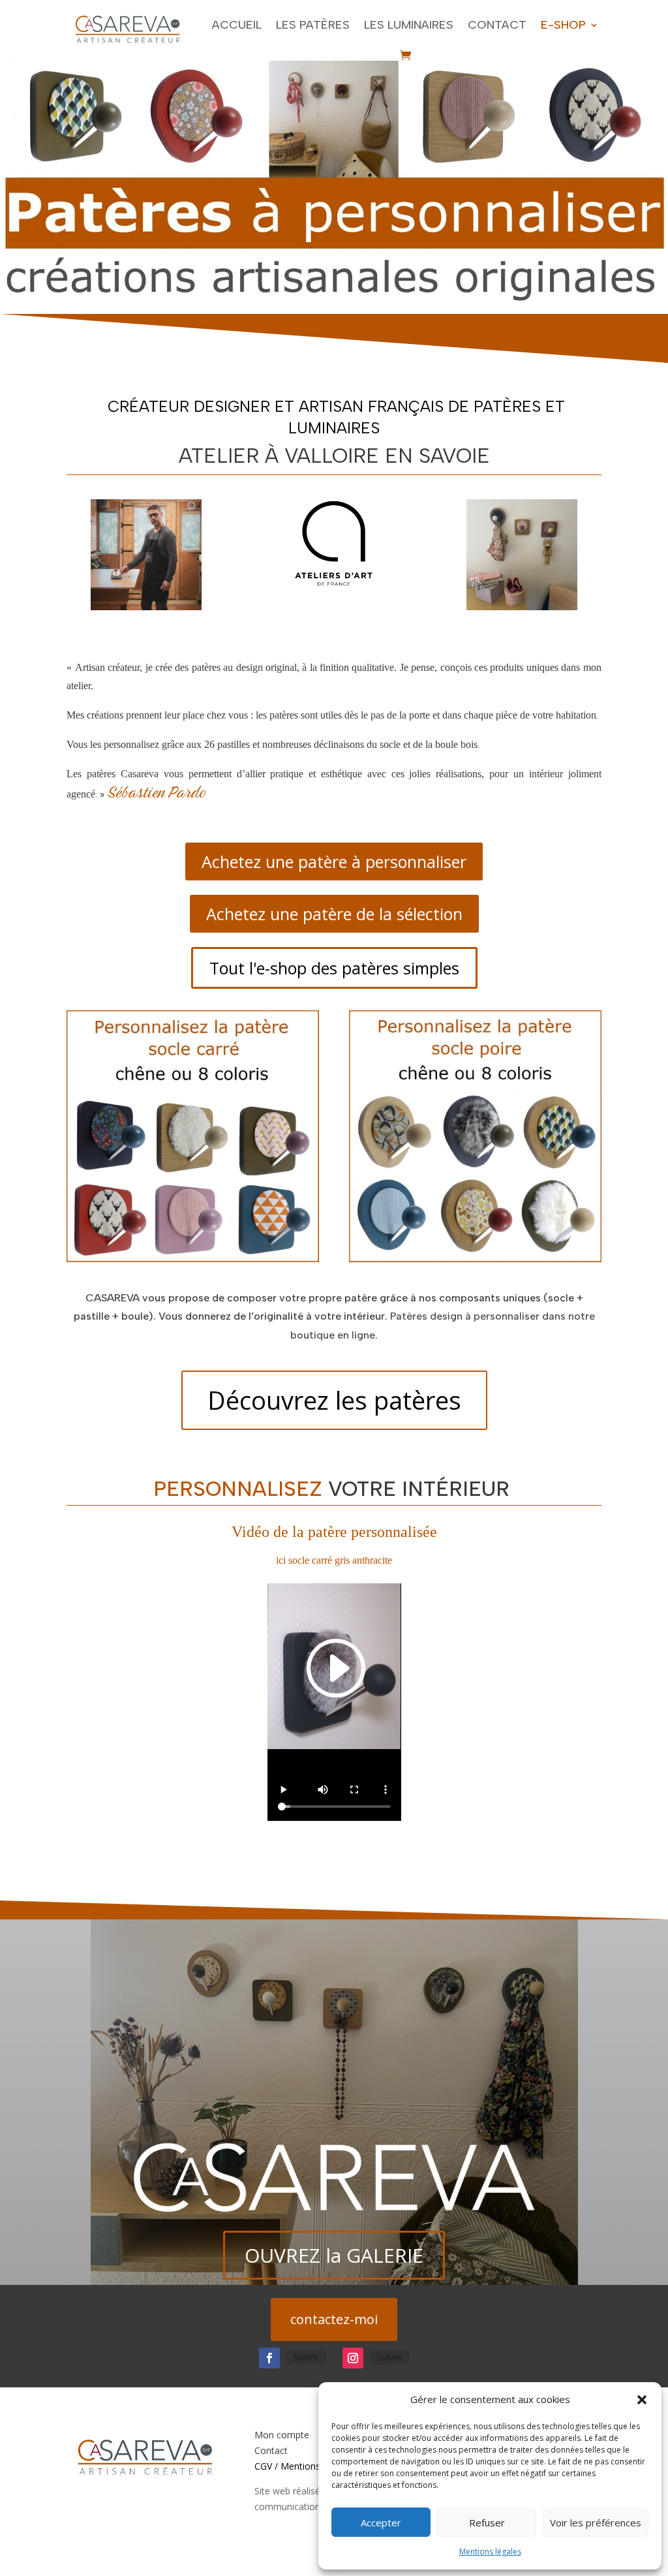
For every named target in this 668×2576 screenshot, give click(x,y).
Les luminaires (409, 25)
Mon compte (282, 2435)
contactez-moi (334, 2319)
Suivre (306, 2357)
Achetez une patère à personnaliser (334, 861)
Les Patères (313, 25)
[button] (642, 2400)
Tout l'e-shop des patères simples (334, 968)
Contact (497, 25)
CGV (263, 2466)
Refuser (487, 2522)
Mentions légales (490, 2552)
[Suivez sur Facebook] (269, 2358)
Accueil (237, 25)
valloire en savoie (387, 456)
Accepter (381, 2522)
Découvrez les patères (334, 1400)
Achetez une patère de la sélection (334, 914)
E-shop (563, 25)
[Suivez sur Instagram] (353, 2358)
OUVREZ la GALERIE (334, 2255)
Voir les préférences (596, 2522)
